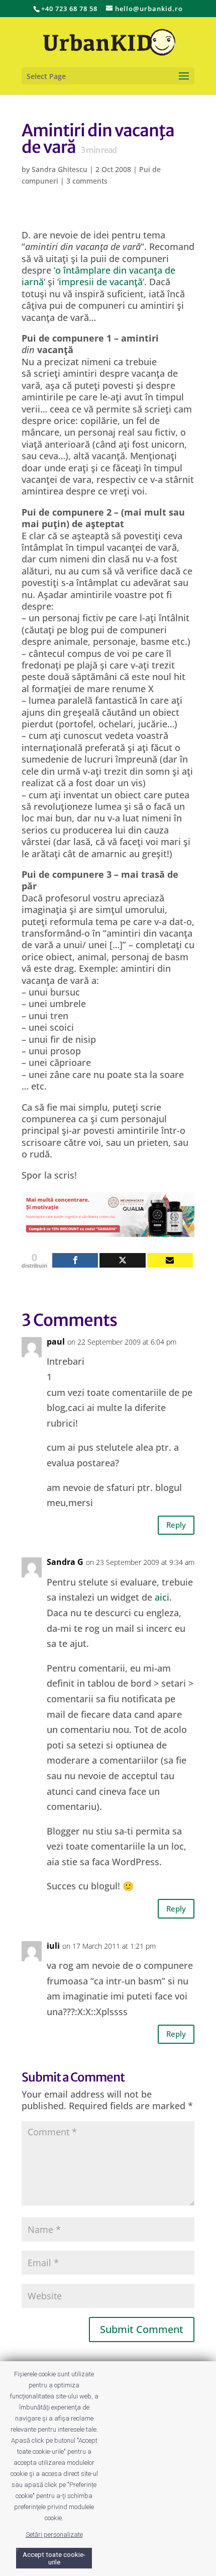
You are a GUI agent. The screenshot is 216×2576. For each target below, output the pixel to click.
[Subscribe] (170, 1260)
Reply (176, 1525)
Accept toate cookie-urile (54, 2558)
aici (162, 1597)
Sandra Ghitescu (60, 169)
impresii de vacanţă (101, 282)
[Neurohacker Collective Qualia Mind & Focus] (108, 1230)
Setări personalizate (54, 2535)
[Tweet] (122, 1260)
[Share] (75, 1260)
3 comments (87, 181)
